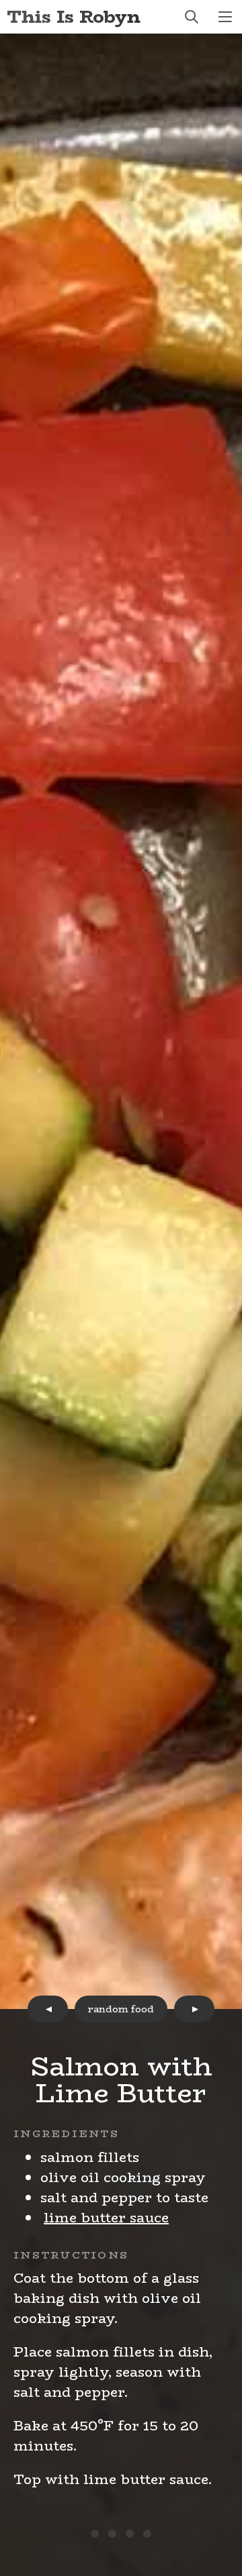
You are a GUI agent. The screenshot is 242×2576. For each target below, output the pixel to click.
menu (225, 17)
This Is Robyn (74, 16)
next (194, 2009)
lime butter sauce (106, 2217)
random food (121, 2009)
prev (48, 2009)
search (192, 17)
